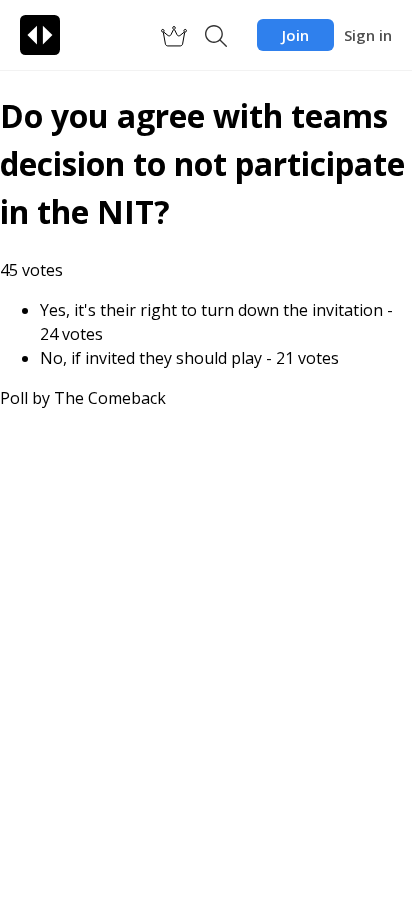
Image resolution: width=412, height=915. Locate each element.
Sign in (368, 35)
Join (295, 35)
